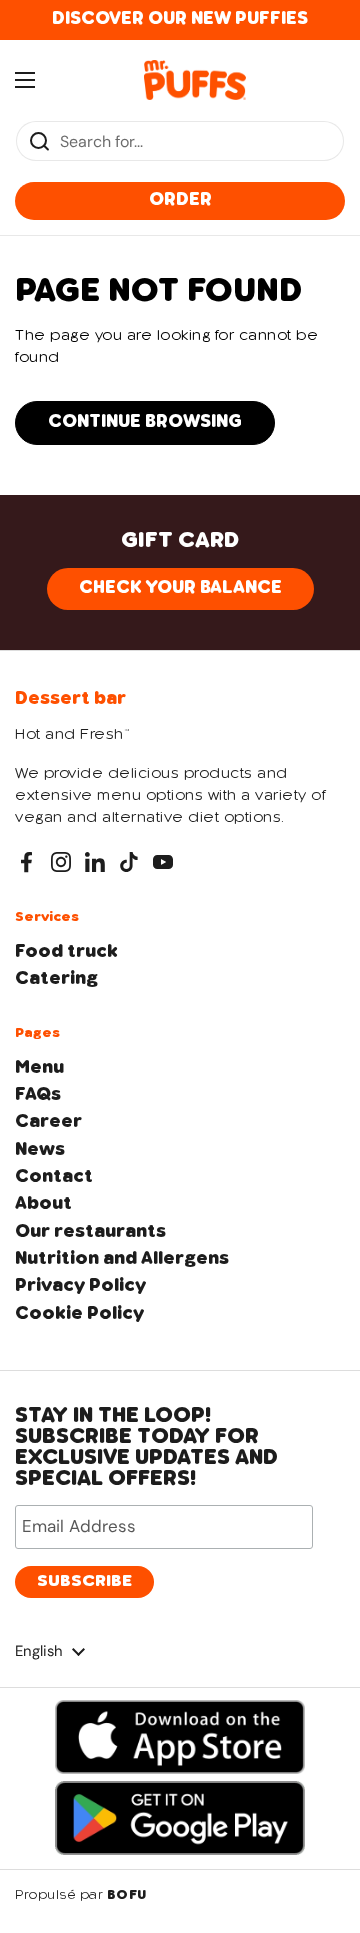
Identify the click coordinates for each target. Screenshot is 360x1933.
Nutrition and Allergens (122, 1259)
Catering (56, 979)
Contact (54, 1177)
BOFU (127, 1896)
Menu (39, 1068)
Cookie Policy (79, 1314)
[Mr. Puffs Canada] (195, 80)
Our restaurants (90, 1232)
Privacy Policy (80, 1286)
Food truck (66, 952)
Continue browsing (145, 422)
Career (48, 1122)
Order (180, 200)
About (43, 1204)
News (40, 1150)
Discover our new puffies (180, 19)
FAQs (38, 1095)
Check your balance (180, 588)
